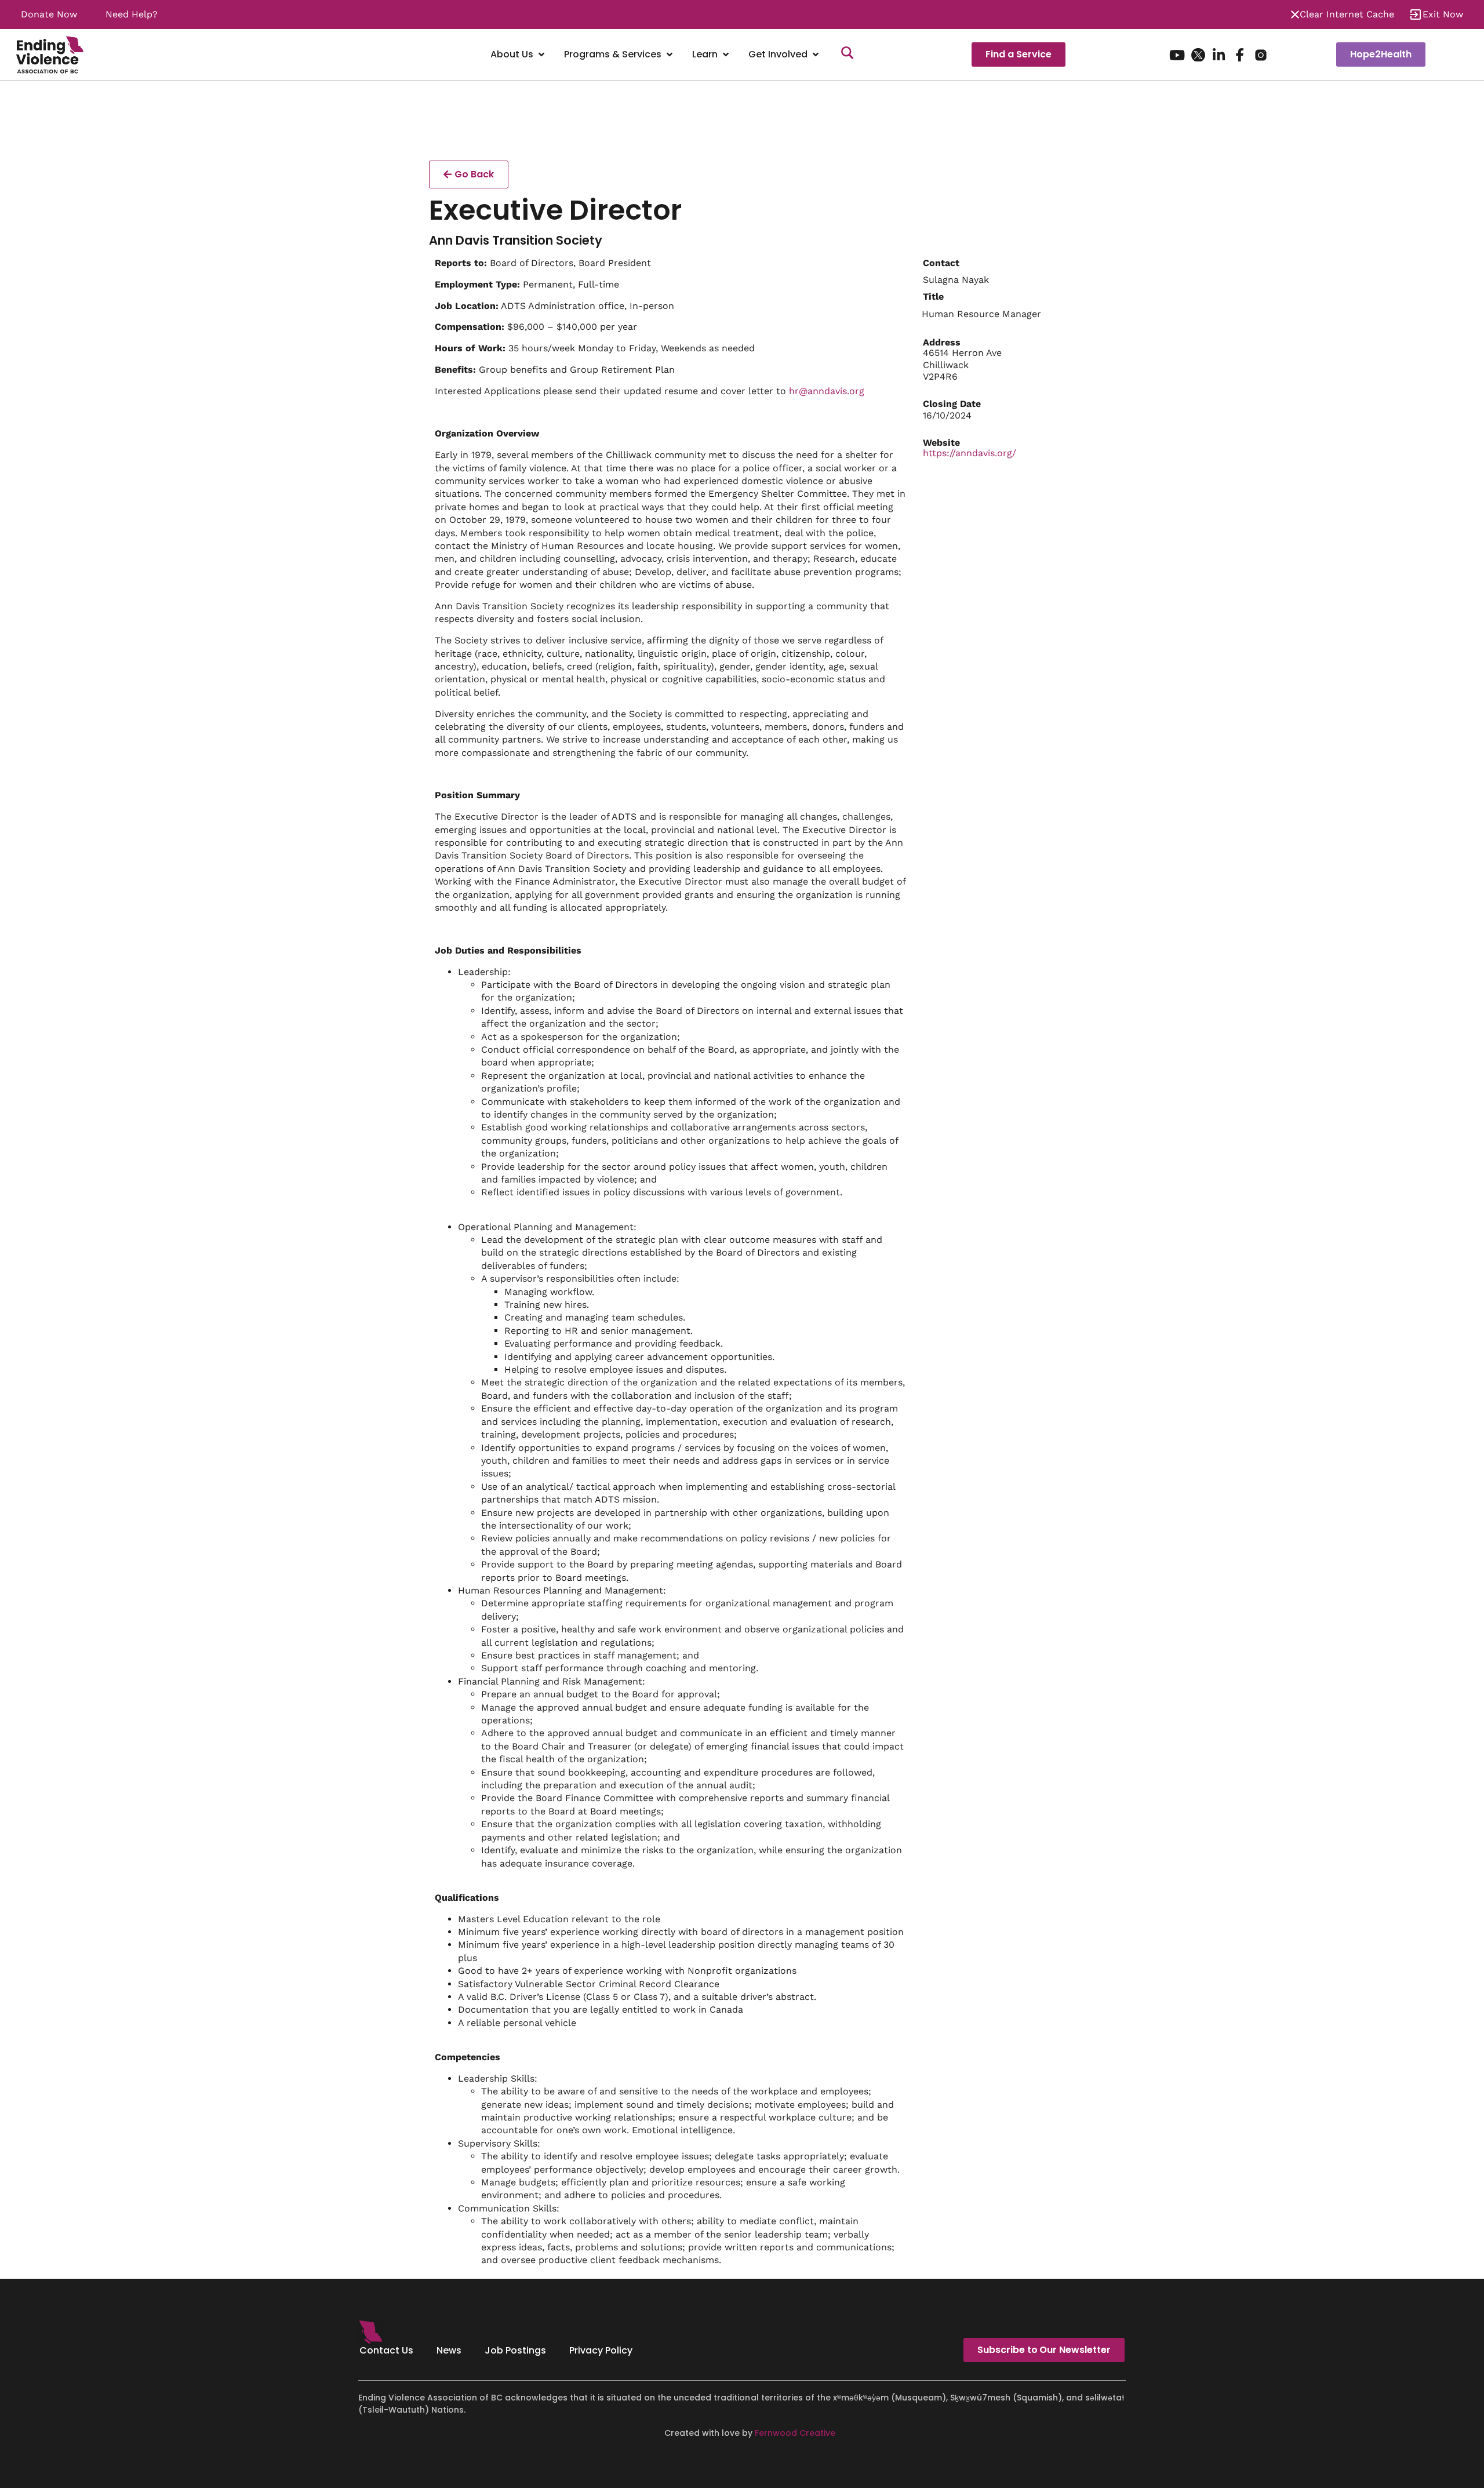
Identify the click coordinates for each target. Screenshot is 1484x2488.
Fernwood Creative (795, 2433)
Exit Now (1443, 14)
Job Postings (515, 2350)
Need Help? (132, 14)
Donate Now (49, 14)
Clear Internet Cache (1347, 14)
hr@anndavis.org (827, 391)
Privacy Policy (601, 2350)
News (449, 2350)
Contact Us (386, 2350)
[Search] (848, 54)
